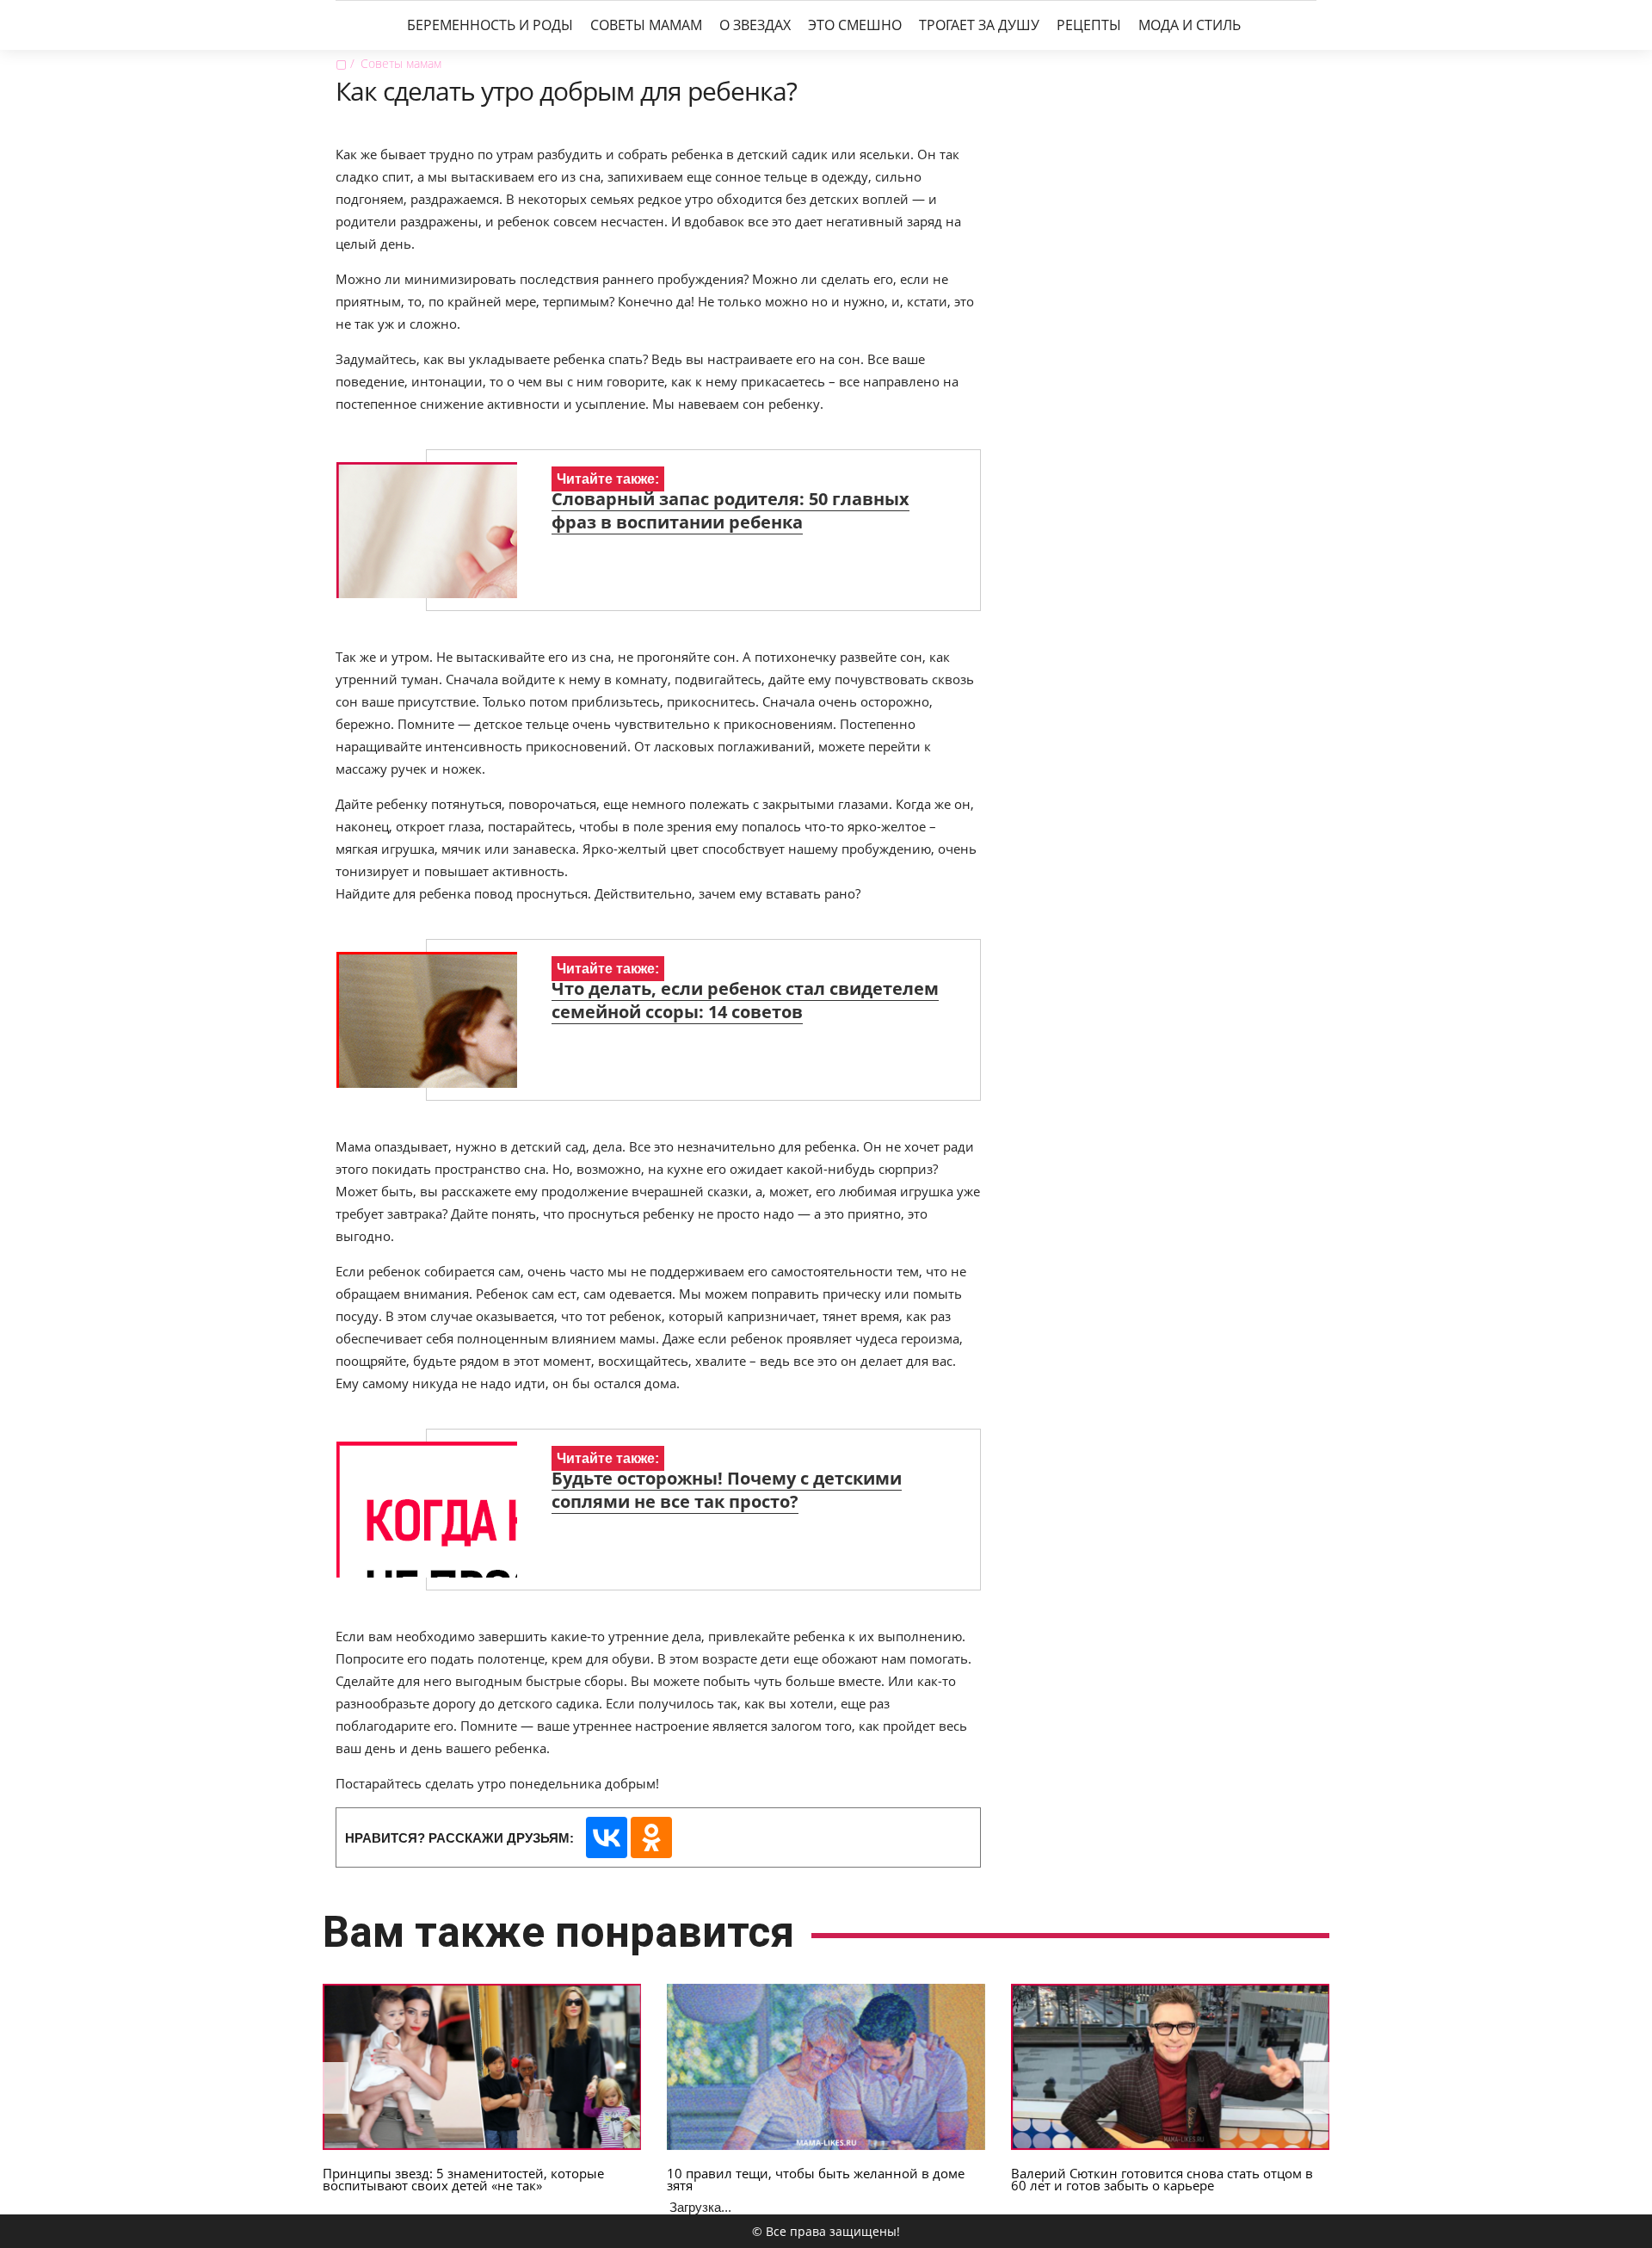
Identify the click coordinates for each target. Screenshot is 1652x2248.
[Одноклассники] (651, 1837)
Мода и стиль (1190, 25)
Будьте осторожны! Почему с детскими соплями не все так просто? (727, 1490)
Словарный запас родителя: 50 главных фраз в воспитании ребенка (730, 510)
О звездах (755, 25)
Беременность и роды (490, 25)
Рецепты (1089, 25)
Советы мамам (646, 25)
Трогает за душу (979, 25)
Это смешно (855, 25)
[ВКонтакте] (607, 1837)
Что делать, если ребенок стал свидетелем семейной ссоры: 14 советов (745, 1000)
